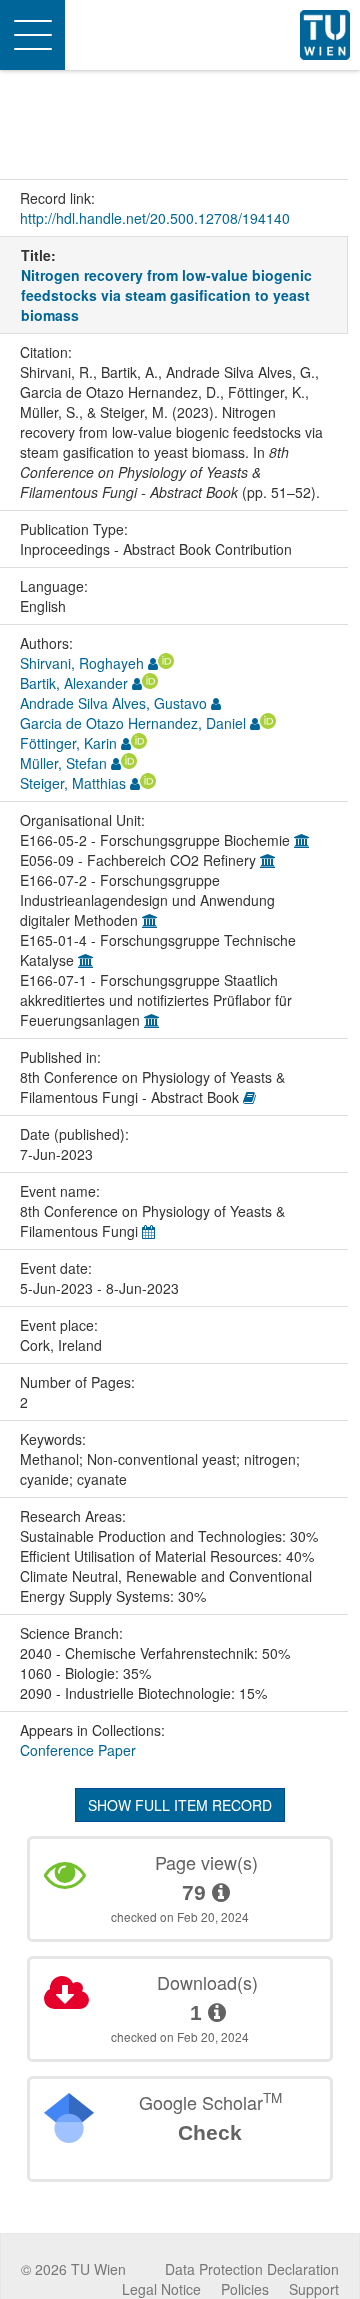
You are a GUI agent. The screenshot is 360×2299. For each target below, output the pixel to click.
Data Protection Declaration (252, 2269)
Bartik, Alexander (74, 683)
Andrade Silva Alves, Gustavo (113, 703)
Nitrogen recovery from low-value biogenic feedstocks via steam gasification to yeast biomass (166, 295)
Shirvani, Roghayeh (82, 663)
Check (210, 2132)
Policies (245, 2289)
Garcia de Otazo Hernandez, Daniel (133, 723)
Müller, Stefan (63, 763)
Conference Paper (78, 1750)
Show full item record (180, 1805)
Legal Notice (161, 2289)
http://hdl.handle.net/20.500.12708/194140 (155, 218)
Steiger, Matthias (73, 783)
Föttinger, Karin (68, 743)
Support (314, 2289)
